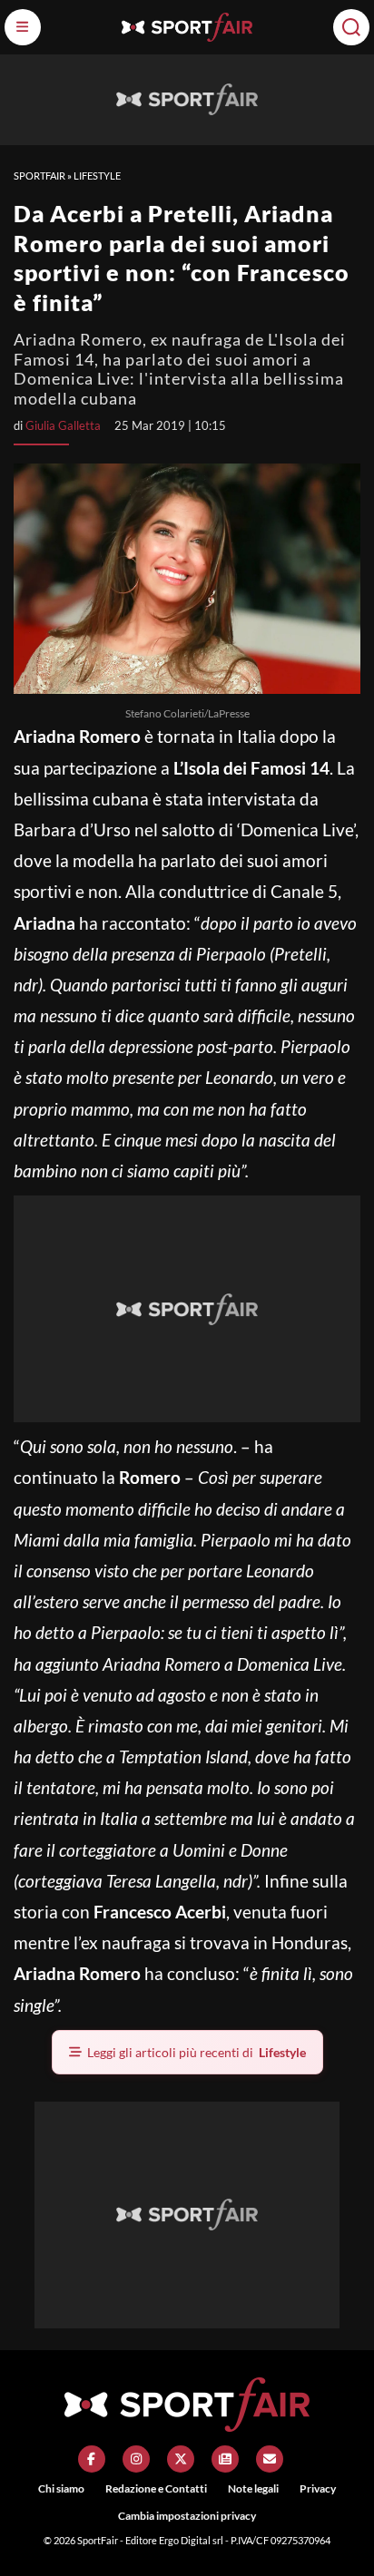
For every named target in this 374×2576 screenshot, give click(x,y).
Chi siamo (61, 2488)
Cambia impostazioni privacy (187, 2516)
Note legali (253, 2488)
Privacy (318, 2488)
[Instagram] (136, 2459)
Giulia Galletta (63, 425)
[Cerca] (351, 27)
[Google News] (225, 2459)
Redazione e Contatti (156, 2488)
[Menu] (23, 27)
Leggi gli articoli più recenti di (197, 2052)
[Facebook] (92, 2459)
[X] (181, 2459)
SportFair (39, 176)
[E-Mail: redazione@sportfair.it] (270, 2459)
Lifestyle (97, 176)
